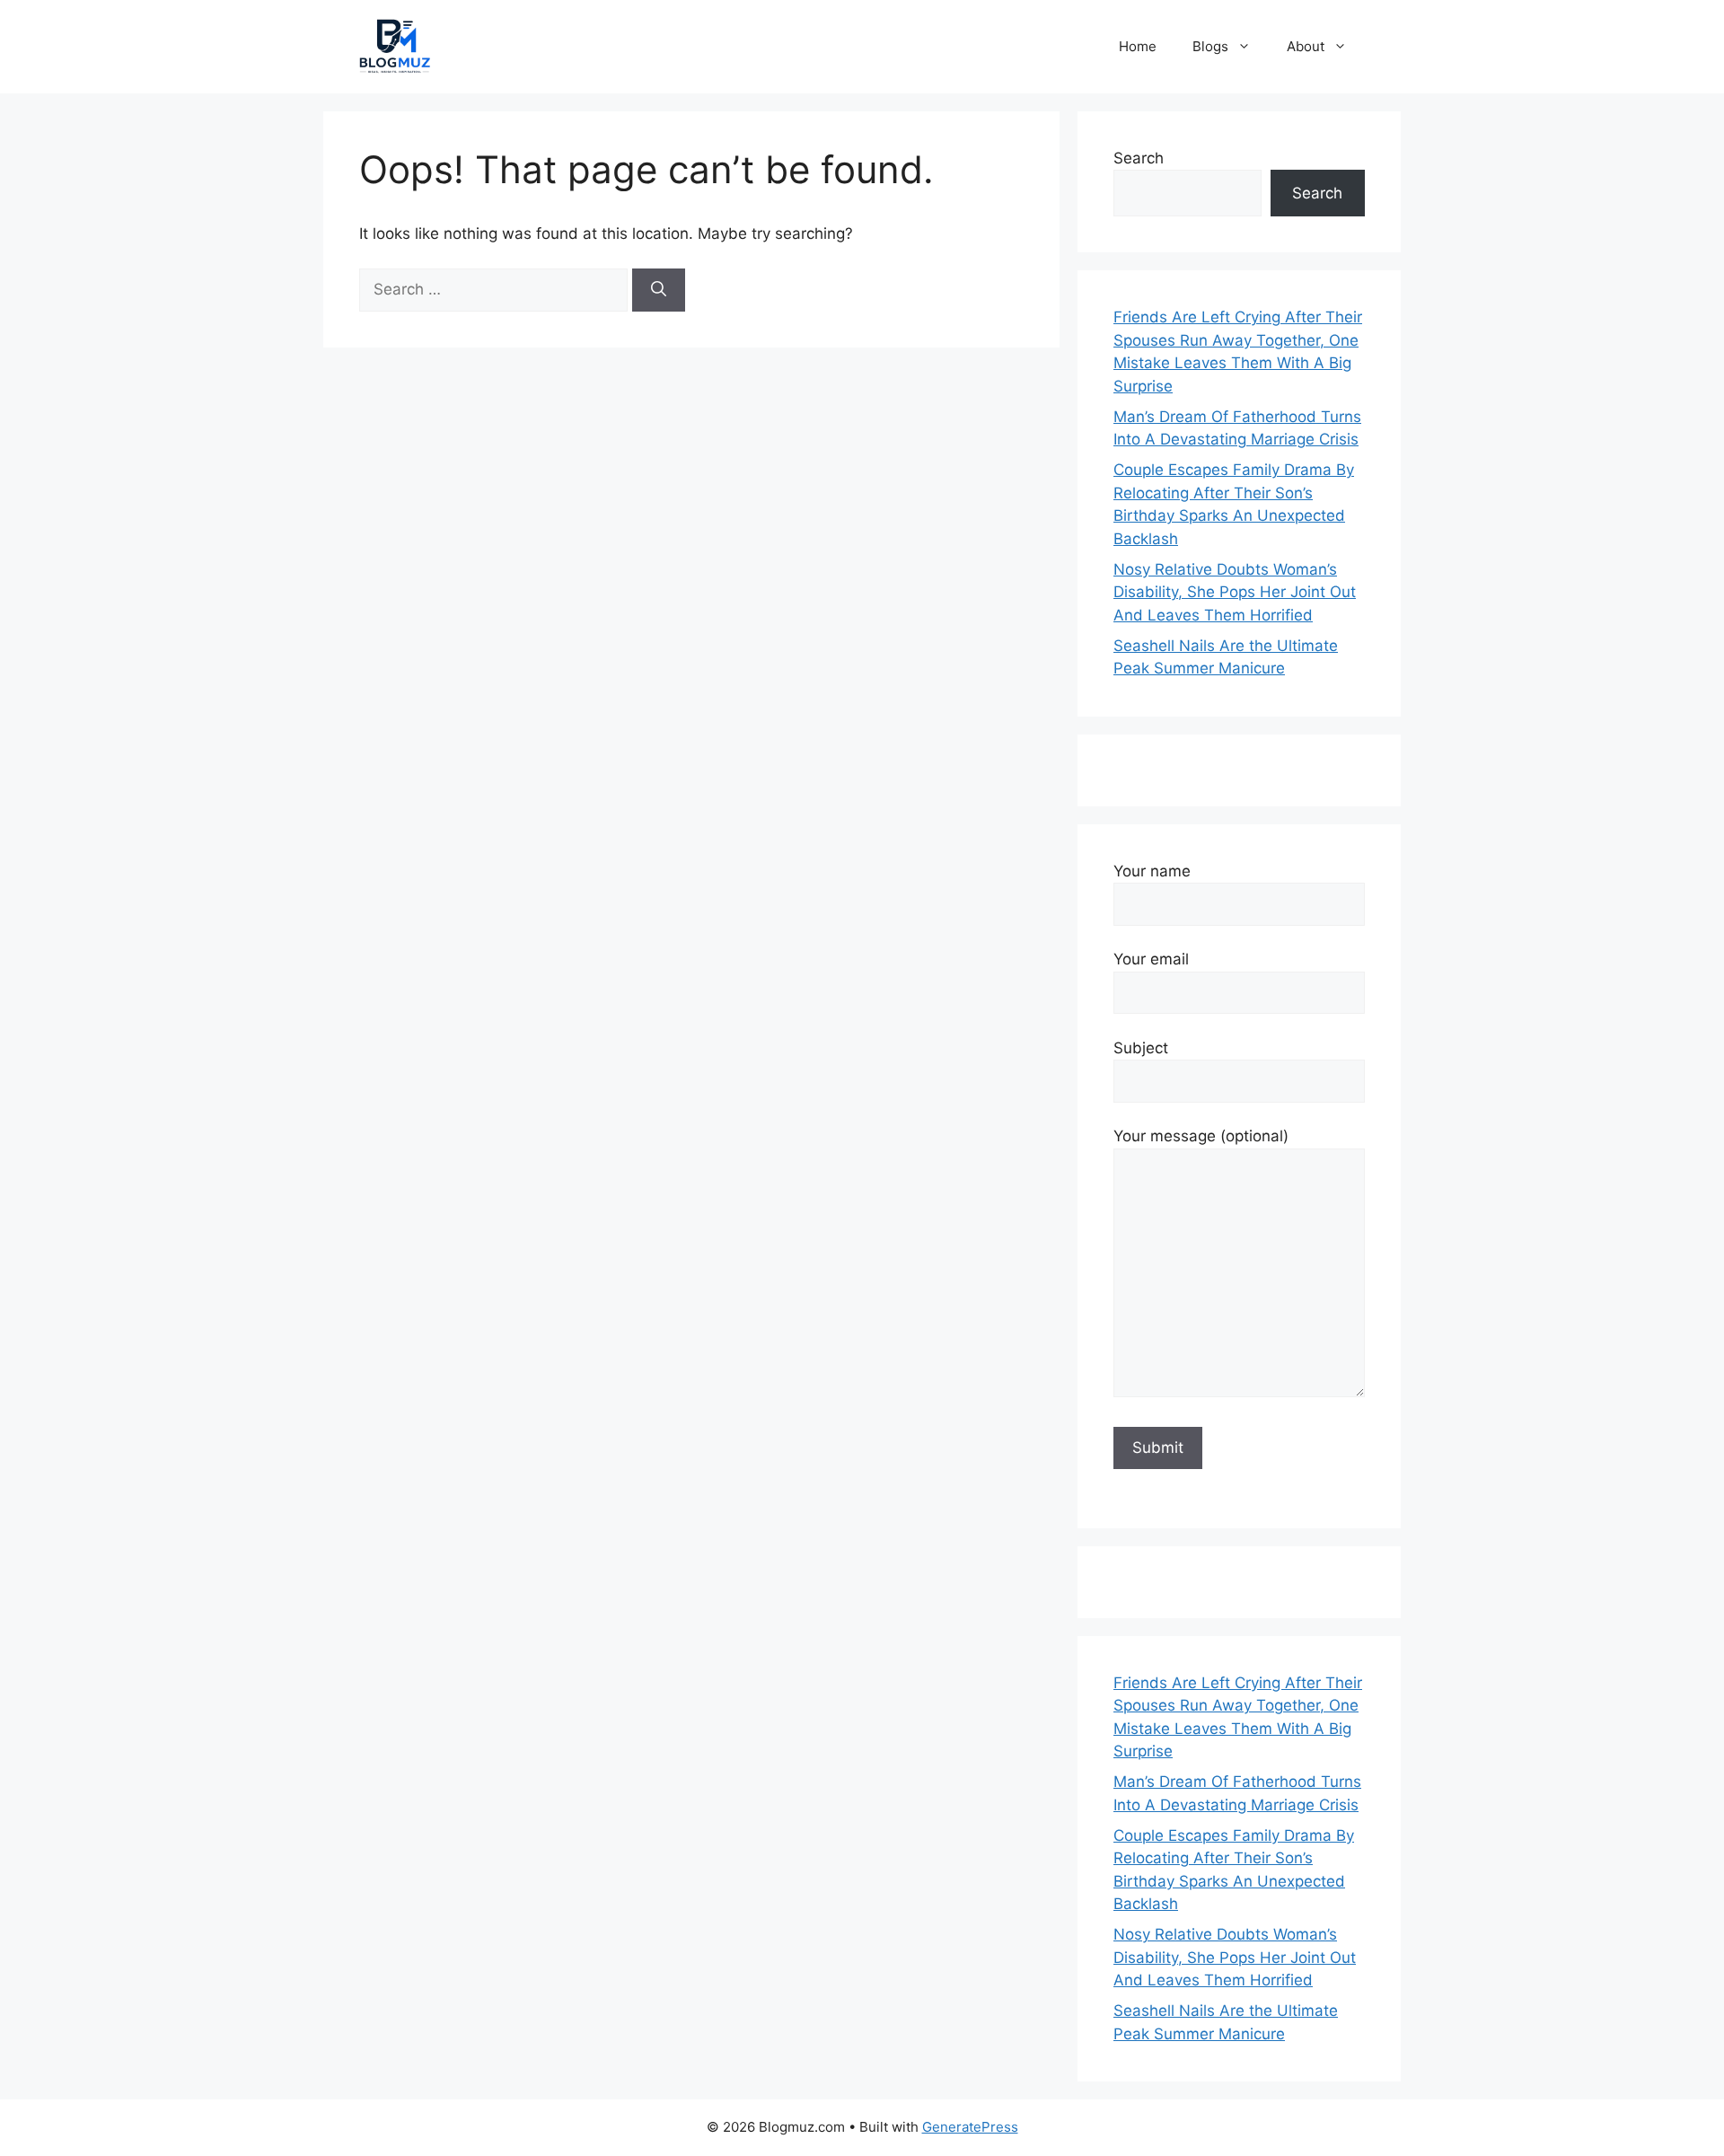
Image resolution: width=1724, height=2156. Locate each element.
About (1306, 46)
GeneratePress (970, 2127)
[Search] (659, 290)
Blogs (1210, 46)
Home (1138, 46)
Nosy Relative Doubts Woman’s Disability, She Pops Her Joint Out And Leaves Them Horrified (1235, 592)
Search (1139, 158)
